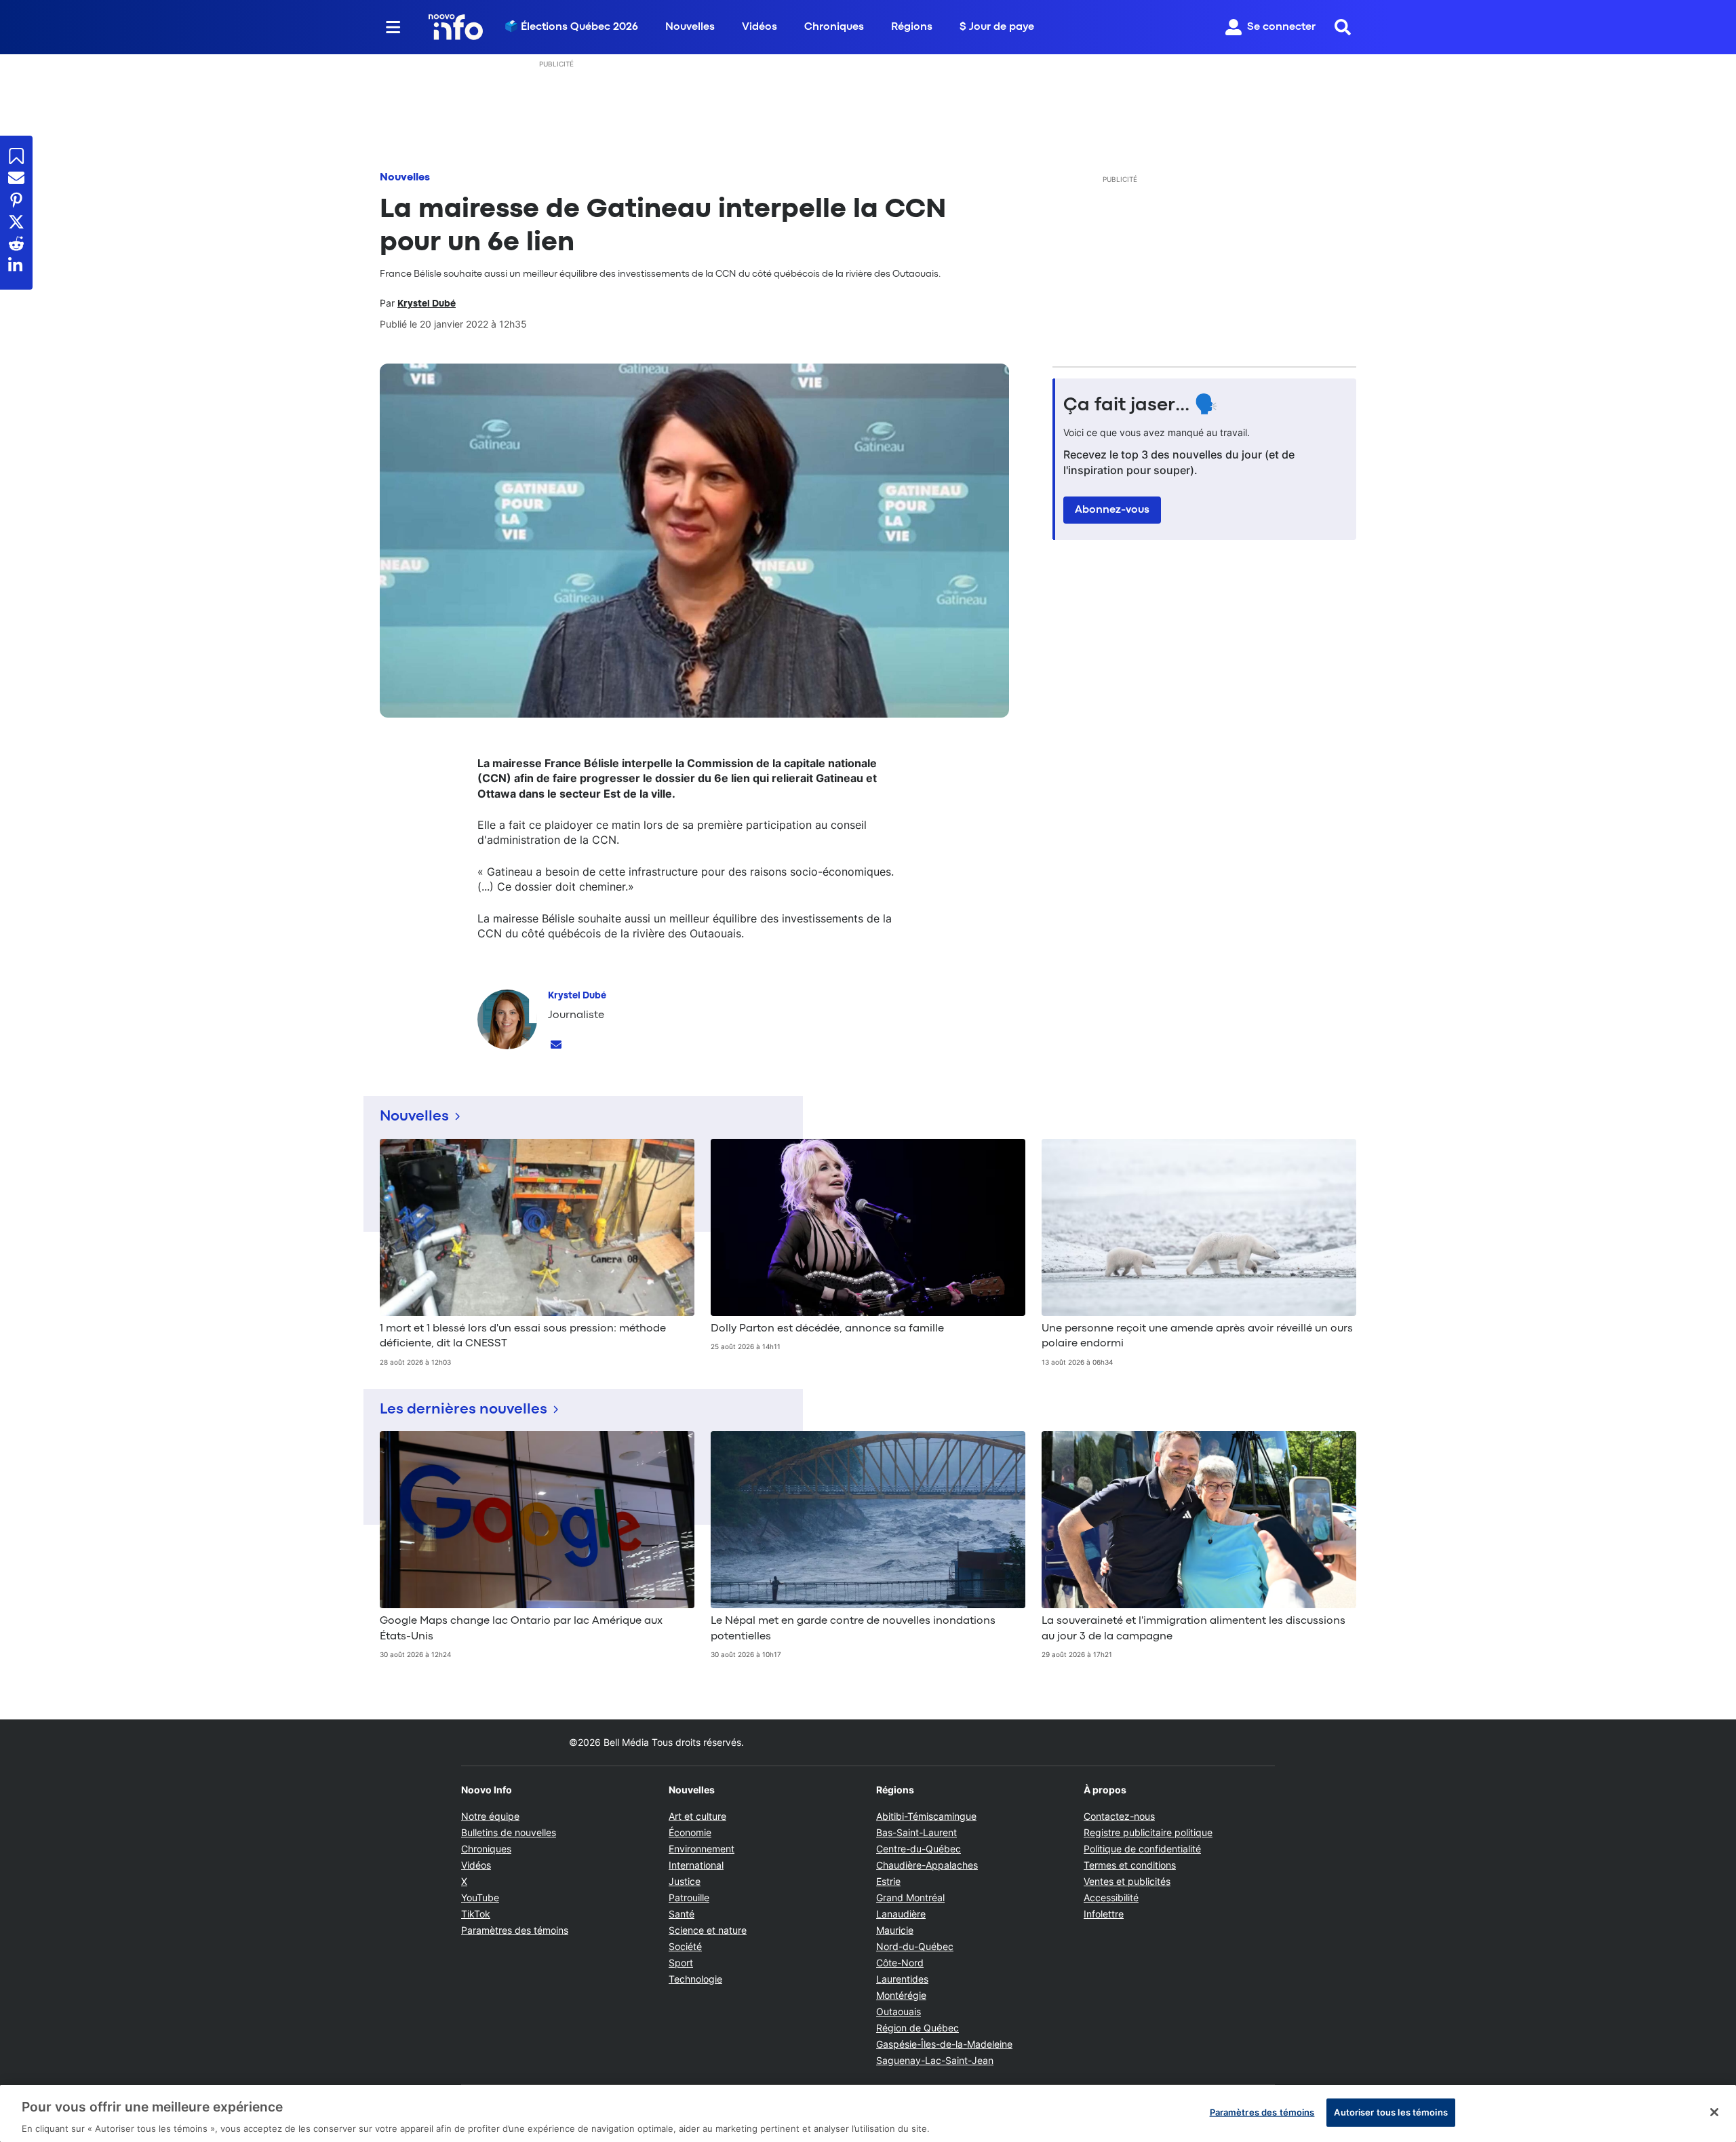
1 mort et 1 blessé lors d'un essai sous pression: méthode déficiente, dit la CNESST (523, 1336)
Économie (690, 1832)
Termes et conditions (1130, 1865)
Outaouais (899, 2011)
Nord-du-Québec (915, 1946)
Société (685, 1946)
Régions (912, 27)
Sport (681, 1963)
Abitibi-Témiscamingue (926, 1816)
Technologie (695, 1979)
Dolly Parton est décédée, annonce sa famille (827, 1329)
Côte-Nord (900, 1963)
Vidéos (759, 27)
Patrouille (689, 1897)
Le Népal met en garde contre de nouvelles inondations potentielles (853, 1629)
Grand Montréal (910, 1897)
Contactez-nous (1119, 1816)
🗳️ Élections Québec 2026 (571, 27)
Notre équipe (490, 1816)
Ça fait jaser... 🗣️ (1141, 406)
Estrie (888, 1881)
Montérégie (901, 1995)
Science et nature (708, 1930)
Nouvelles (690, 27)
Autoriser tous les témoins (1390, 2111)
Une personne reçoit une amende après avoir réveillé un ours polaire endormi (1197, 1336)
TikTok (476, 1914)
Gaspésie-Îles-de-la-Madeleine (944, 2044)
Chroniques (834, 27)
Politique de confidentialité (1142, 1849)
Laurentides (902, 1979)
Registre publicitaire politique (1148, 1832)
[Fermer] (1714, 2112)
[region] (868, 2114)
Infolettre (1104, 1914)
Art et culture (697, 1816)
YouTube (480, 1897)
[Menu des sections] (393, 27)
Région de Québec (918, 2028)
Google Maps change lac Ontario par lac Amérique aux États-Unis (521, 1629)
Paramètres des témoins (515, 1930)
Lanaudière (901, 1914)
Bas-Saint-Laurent (916, 1832)
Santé (682, 1914)
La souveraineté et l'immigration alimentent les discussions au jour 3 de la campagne (1193, 1629)
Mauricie (895, 1930)
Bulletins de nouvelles (509, 1832)
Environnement (702, 1849)
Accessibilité (1111, 1897)
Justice (685, 1881)
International (696, 1865)
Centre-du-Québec (919, 1849)
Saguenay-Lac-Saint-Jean (935, 2060)
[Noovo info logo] (456, 27)
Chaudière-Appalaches (927, 1865)
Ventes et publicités (1127, 1881)
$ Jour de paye (997, 27)
